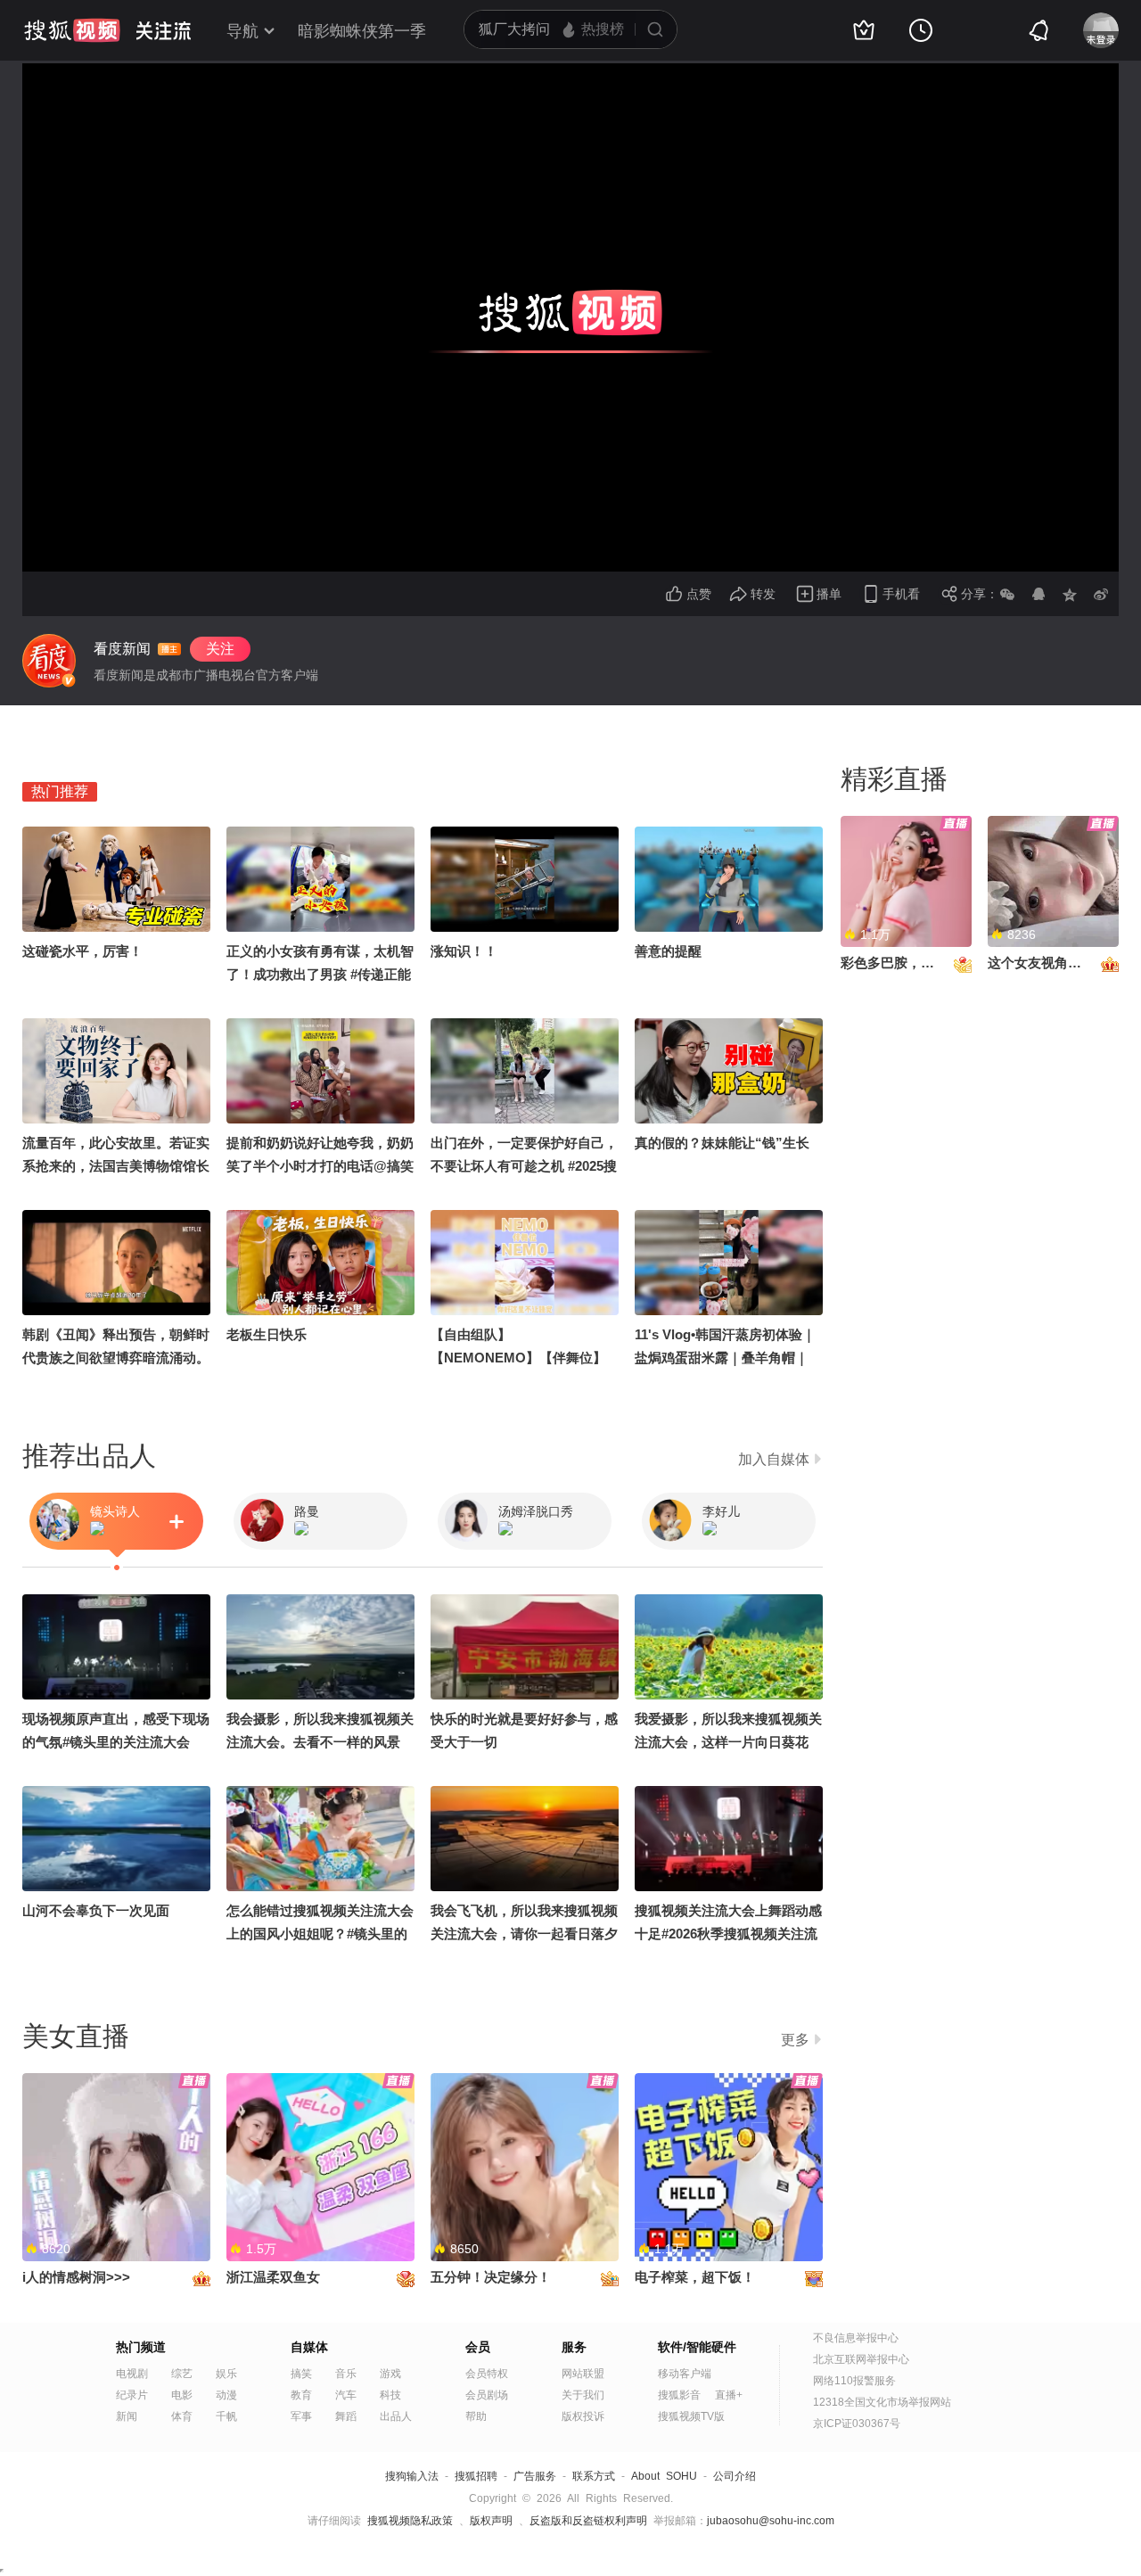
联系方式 (594, 2476)
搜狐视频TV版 (691, 2416)
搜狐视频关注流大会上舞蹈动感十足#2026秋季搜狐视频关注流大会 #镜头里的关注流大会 (728, 1934)
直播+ (729, 2395)
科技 (390, 2395)
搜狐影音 (679, 2395)
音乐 (346, 2374)
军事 (301, 2416)
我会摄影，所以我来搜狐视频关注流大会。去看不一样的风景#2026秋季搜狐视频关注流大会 (320, 1742)
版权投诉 (583, 2416)
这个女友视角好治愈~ (1052, 963)
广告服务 (535, 2476)
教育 (301, 2395)
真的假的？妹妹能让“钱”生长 (722, 1143)
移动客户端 (685, 2374)
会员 (478, 2347)
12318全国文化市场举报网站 (882, 2402)
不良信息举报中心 (856, 2338)
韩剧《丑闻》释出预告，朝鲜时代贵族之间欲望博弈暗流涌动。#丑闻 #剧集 (116, 1358)
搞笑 (301, 2374)
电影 (182, 2395)
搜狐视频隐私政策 (410, 2521)
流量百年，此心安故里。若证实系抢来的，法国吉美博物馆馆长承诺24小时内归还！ (116, 1166)
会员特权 (487, 2374)
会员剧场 (487, 2395)
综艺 (182, 2374)
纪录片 (132, 2395)
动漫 (226, 2395)
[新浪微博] (1101, 594)
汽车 (346, 2395)
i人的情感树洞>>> (76, 2277)
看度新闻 (122, 649)
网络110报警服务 (854, 2381)
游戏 (390, 2374)
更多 (795, 2040)
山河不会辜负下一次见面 (96, 1910)
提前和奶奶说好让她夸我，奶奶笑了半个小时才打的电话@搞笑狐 (320, 1166)
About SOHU (664, 2476)
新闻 (127, 2416)
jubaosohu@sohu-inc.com (771, 2521)
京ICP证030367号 (857, 2424)
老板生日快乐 (267, 1334)
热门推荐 (60, 791)
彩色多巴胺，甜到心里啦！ (921, 963)
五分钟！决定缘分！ (491, 2277)
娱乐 (226, 2374)
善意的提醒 (668, 951)
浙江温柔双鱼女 (273, 2277)
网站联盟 (583, 2374)
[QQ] (1038, 594)
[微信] (1007, 594)
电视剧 (132, 2374)
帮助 (476, 2416)
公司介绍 (735, 2476)
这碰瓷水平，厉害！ (82, 951)
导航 (242, 31)
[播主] (49, 661)
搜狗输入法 (412, 2476)
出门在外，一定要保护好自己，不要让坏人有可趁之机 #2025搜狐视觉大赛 (524, 1166)
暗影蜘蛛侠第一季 (362, 31)
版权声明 (491, 2521)
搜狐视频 (72, 30)
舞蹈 (346, 2416)
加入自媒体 (774, 1459)
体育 (182, 2416)
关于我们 (583, 2395)
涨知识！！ (464, 951)
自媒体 (309, 2347)
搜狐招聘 (476, 2476)
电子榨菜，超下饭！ (695, 2277)
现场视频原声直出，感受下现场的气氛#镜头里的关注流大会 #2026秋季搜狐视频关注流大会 (116, 1742)
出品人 (396, 2416)
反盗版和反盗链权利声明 (588, 2521)
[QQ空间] (1070, 594)
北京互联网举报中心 (861, 2359)
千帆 (226, 2416)
